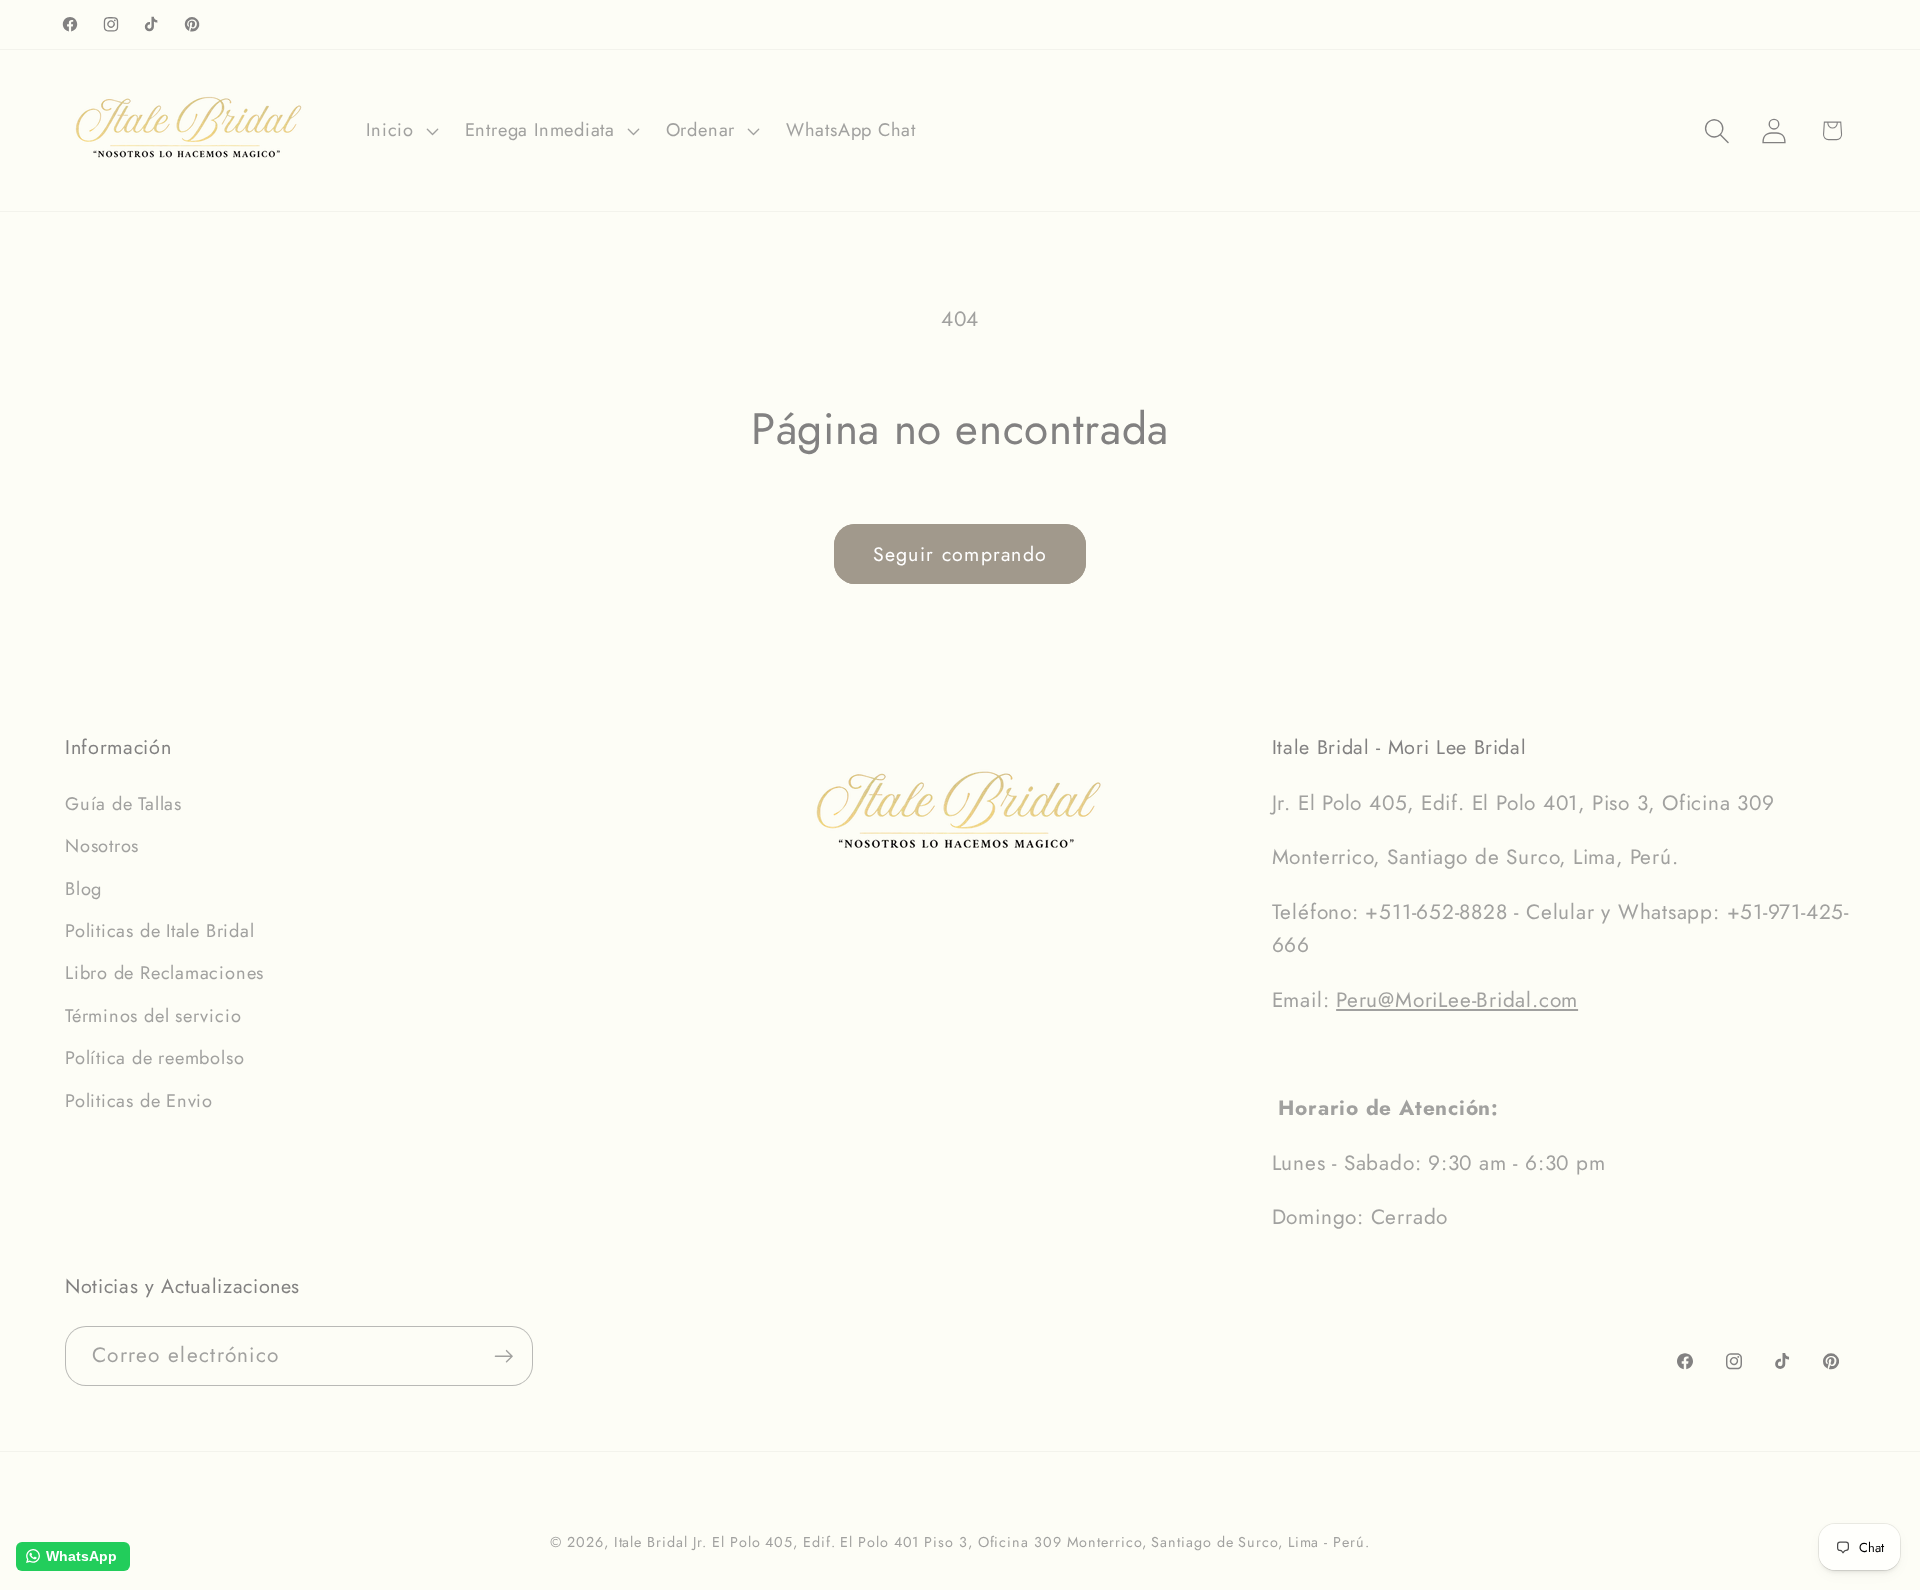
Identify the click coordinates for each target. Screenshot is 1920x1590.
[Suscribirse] (503, 1356)
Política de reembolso (154, 1058)
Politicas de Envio (139, 1101)
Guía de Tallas (123, 804)
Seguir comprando (960, 554)
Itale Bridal (651, 1542)
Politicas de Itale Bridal (160, 931)
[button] (400, 131)
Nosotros (102, 846)
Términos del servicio (153, 1016)
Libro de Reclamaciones (164, 973)
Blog (83, 889)
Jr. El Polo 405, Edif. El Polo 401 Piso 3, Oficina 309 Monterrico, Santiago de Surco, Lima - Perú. (1031, 1542)
